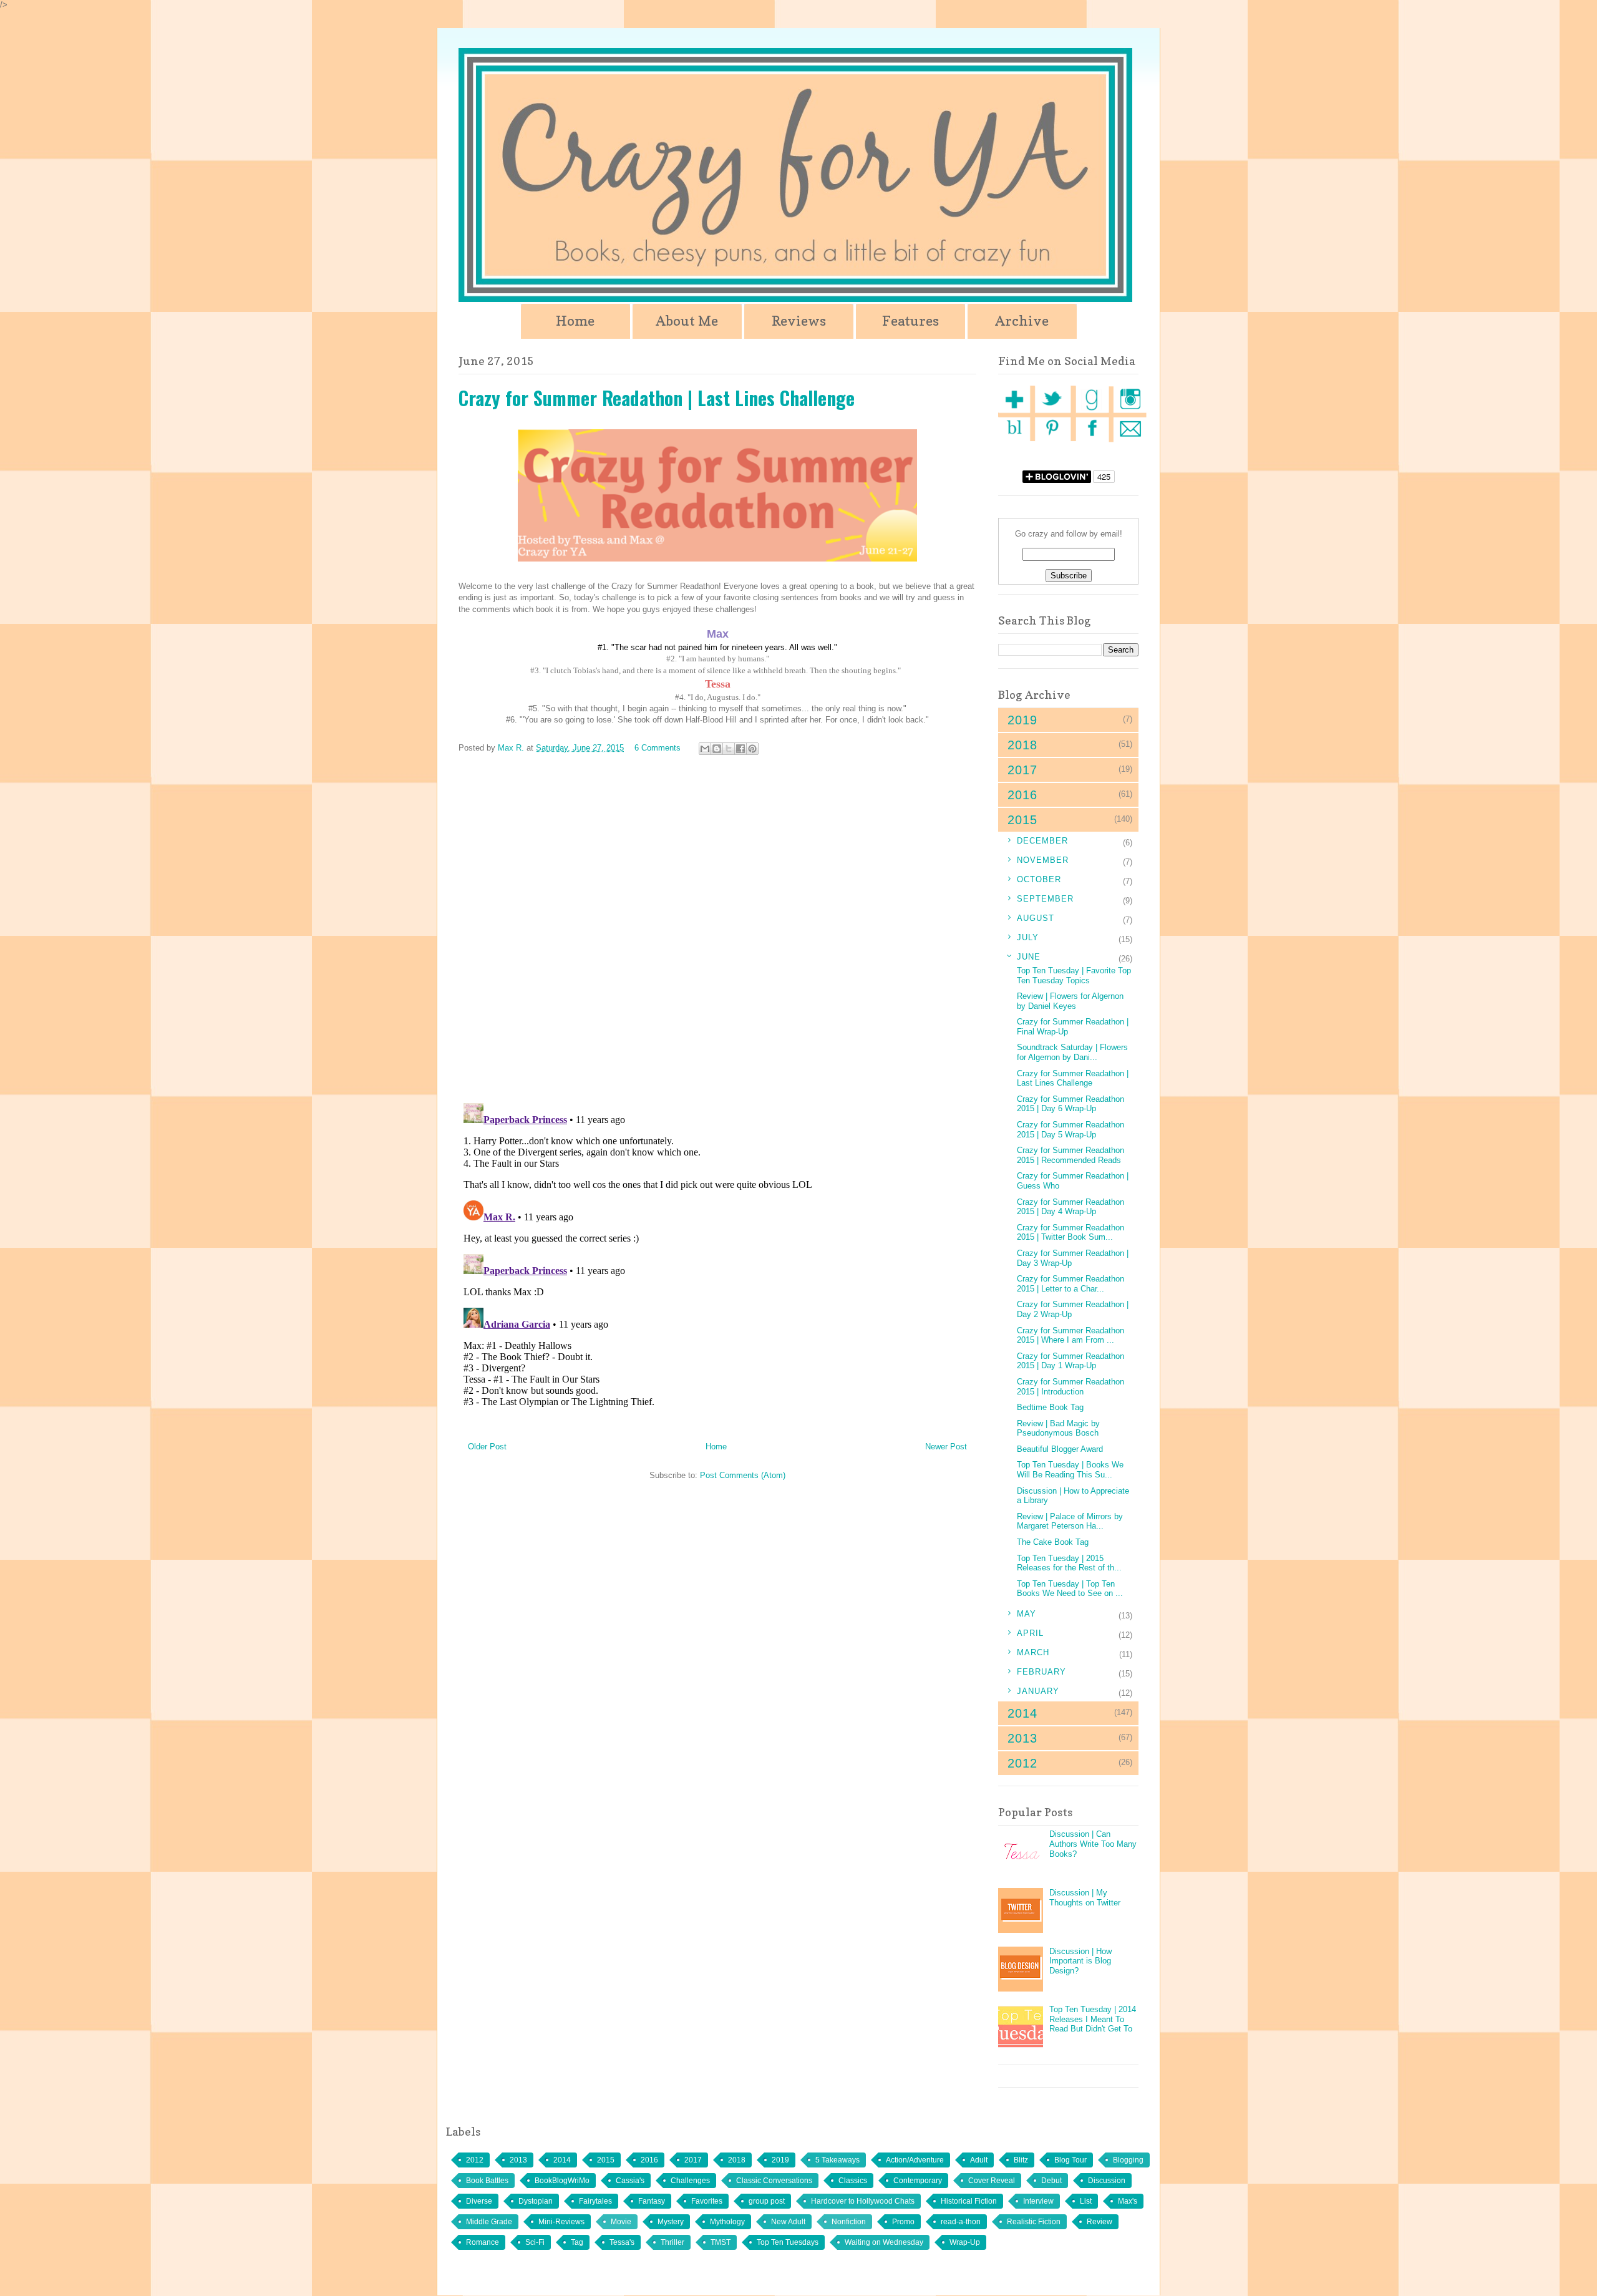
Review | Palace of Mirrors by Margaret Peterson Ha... (1070, 1521)
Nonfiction (849, 2222)
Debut (1051, 2181)
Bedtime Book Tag (1050, 1407)
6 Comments (658, 748)
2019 (780, 2160)
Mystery (671, 2222)
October (1039, 879)
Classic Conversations (774, 2181)
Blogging (1128, 2160)
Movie (621, 2222)
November (1043, 860)
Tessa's (622, 2242)
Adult (979, 2160)
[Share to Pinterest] (752, 749)
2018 (737, 2160)
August (1036, 918)
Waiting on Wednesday (884, 2242)
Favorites (707, 2201)
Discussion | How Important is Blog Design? (1080, 1961)
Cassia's (630, 2181)
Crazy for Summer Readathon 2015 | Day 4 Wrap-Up (1070, 1207)
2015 (606, 2160)
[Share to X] (729, 749)
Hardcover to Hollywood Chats (863, 2201)
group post (767, 2201)
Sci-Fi (535, 2242)
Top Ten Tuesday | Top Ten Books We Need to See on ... (1070, 1589)
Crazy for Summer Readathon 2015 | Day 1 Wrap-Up (1070, 1361)
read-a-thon (961, 2222)
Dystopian (536, 2201)
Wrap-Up (965, 2242)
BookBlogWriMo (562, 2181)
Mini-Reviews (561, 2222)
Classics (853, 2181)
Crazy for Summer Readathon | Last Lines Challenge (1073, 1078)
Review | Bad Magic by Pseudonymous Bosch (1058, 1428)
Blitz (1021, 2160)
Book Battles (487, 2181)
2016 (649, 2160)
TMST (721, 2242)
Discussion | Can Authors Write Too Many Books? (1093, 1844)
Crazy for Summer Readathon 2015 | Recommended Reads (1070, 1155)
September (1045, 899)
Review (1099, 2222)
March (1033, 1652)
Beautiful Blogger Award (1060, 1449)
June (1029, 957)
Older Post (487, 1447)
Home (575, 321)
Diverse (479, 2201)
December (1042, 841)
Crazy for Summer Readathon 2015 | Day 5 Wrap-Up (1070, 1130)
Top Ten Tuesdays (788, 2242)
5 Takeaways (837, 2160)
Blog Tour (1070, 2160)
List (1086, 2201)
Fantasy (652, 2201)
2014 (562, 2160)
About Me (687, 321)
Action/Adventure (915, 2160)
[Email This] (705, 749)
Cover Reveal (992, 2181)
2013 (518, 2160)
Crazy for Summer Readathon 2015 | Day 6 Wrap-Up (1070, 1104)
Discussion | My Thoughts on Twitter (1085, 1898)
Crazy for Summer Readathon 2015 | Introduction (1070, 1387)
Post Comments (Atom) (743, 1475)
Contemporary (918, 2181)
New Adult (788, 2222)
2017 (693, 2160)
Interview (1038, 2201)
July (1028, 937)
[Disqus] (717, 931)
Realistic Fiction (1034, 2222)
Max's (1128, 2201)
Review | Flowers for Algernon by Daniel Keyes (1070, 1001)
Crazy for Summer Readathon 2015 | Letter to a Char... (1070, 1284)
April (1030, 1633)
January (1038, 1691)
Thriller (672, 2242)
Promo (903, 2222)
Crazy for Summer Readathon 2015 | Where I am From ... (1070, 1335)
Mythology (727, 2222)
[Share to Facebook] (740, 749)
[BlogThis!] (717, 749)
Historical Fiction (969, 2201)
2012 (475, 2160)
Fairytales (595, 2201)
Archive (1022, 321)
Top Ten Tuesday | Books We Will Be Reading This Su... (1070, 1470)
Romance (483, 2242)
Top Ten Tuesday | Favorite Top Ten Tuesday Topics (1074, 975)
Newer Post (946, 1447)
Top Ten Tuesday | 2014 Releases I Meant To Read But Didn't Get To (1093, 2019)
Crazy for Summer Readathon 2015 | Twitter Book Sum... (1070, 1233)
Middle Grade (489, 2222)
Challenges (690, 2181)
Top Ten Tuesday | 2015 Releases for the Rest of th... (1069, 1563)
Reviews (799, 321)
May (1027, 1614)
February (1041, 1672)
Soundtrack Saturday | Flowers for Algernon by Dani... (1072, 1052)
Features (910, 321)
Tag (577, 2242)
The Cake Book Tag (1053, 1542)
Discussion (1107, 2181)
